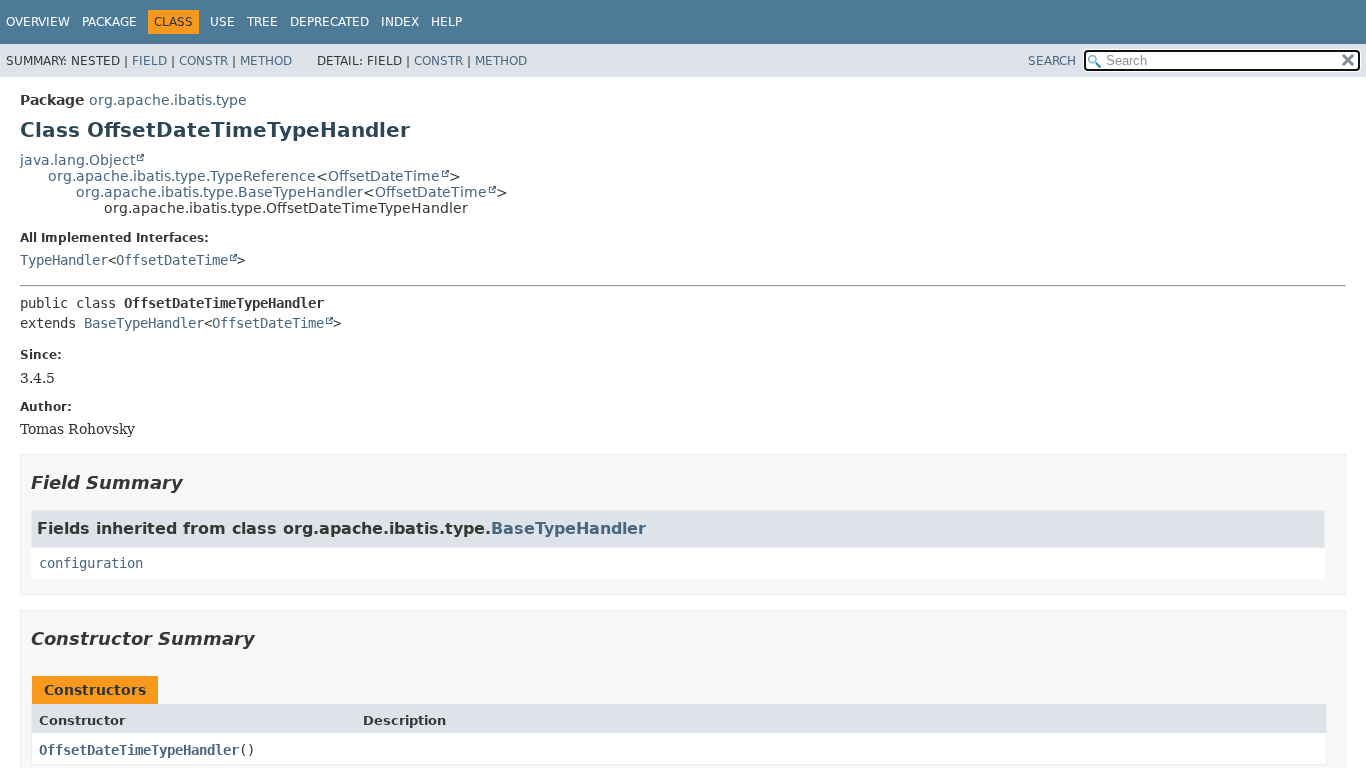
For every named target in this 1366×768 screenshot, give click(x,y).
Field (149, 61)
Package (109, 22)
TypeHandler (64, 260)
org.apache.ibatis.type (168, 100)
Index (400, 22)
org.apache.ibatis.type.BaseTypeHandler (219, 192)
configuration (91, 563)
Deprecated (329, 22)
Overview (38, 22)
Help (446, 22)
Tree (262, 22)
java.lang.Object (77, 160)
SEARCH (1052, 61)
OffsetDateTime (384, 176)
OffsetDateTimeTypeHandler (139, 750)
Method (266, 61)
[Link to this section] (197, 482)
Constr (203, 61)
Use (222, 22)
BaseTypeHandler (144, 323)
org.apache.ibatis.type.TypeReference (182, 176)
